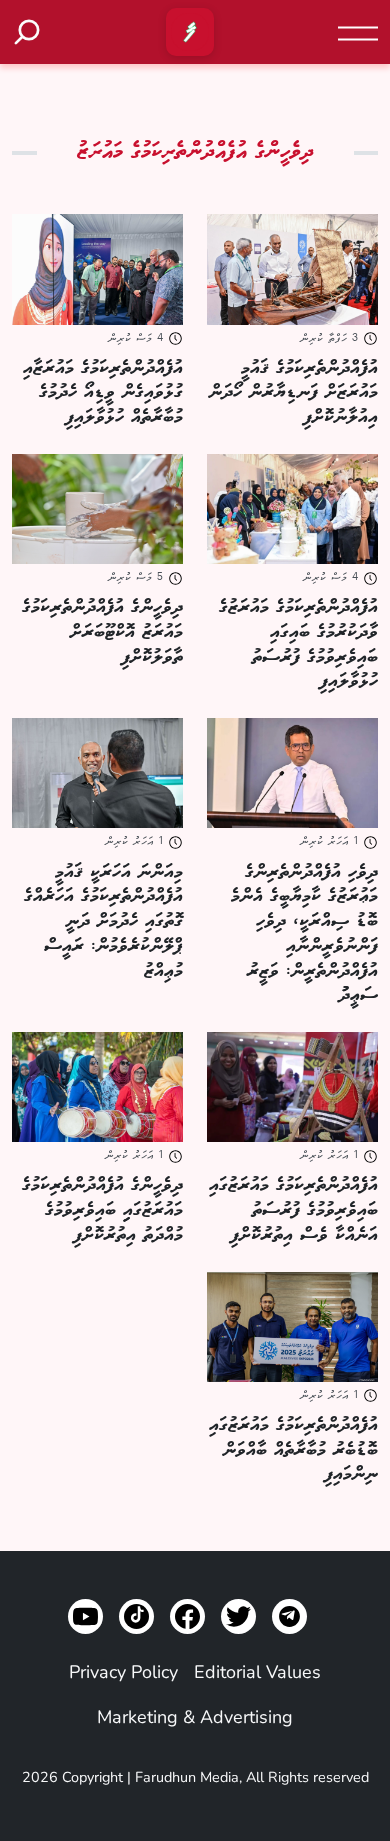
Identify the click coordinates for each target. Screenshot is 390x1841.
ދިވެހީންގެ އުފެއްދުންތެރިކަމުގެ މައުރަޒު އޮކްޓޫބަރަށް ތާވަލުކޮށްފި (102, 632)
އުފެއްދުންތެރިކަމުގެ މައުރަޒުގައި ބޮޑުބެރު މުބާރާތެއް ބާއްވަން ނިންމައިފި (293, 1450)
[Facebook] (187, 1616)
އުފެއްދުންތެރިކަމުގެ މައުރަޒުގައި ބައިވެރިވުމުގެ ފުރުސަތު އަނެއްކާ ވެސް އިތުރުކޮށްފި (293, 1210)
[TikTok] (136, 1616)
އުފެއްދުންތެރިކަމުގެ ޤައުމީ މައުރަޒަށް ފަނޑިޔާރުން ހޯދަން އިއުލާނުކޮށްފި (293, 393)
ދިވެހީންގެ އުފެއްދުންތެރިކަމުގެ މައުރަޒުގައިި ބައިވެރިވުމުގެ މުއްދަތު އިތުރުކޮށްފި (102, 1210)
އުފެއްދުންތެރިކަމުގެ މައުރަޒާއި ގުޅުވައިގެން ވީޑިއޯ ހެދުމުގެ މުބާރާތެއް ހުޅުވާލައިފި (103, 393)
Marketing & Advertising (195, 1717)
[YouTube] (85, 1616)
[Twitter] (238, 1616)
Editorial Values (257, 1672)
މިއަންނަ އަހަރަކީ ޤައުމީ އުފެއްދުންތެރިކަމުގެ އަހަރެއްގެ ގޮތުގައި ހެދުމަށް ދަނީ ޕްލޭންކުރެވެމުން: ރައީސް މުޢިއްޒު (103, 921)
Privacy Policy (123, 1672)
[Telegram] (289, 1616)
